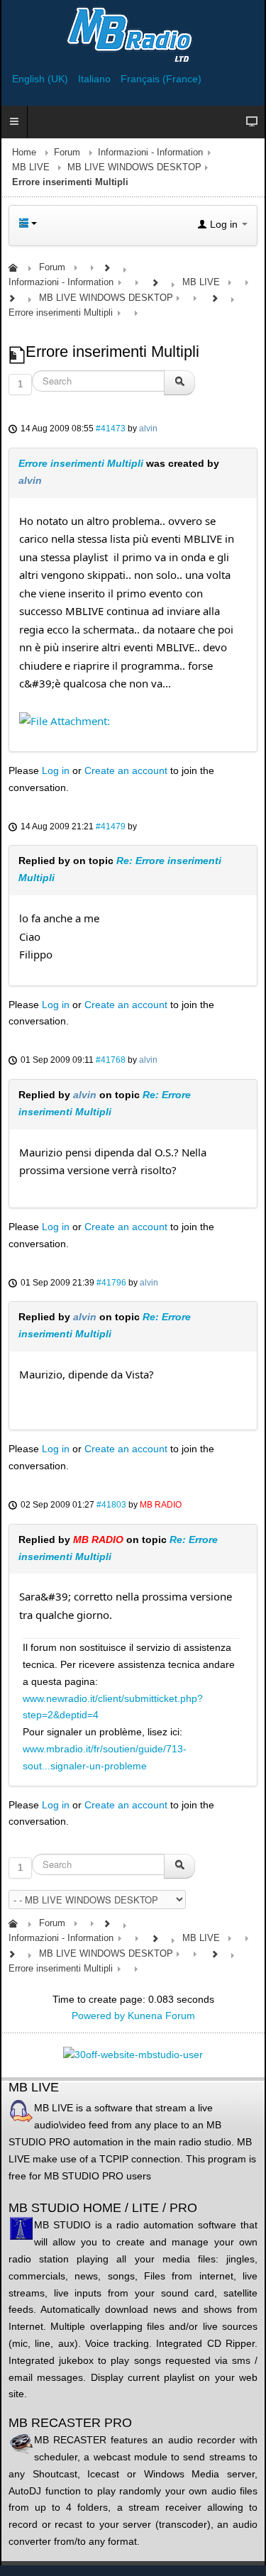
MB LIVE (31, 167)
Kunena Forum (161, 2016)
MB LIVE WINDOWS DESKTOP (134, 167)
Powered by (98, 2016)
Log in (56, 770)
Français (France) (161, 79)
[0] (65, 719)
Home (24, 153)
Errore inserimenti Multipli (81, 463)
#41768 (111, 1060)
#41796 (111, 1283)
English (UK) (41, 79)
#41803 (111, 1505)
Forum (67, 153)
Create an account (126, 770)
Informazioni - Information (150, 153)
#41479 (111, 827)
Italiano (96, 79)
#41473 (111, 429)
